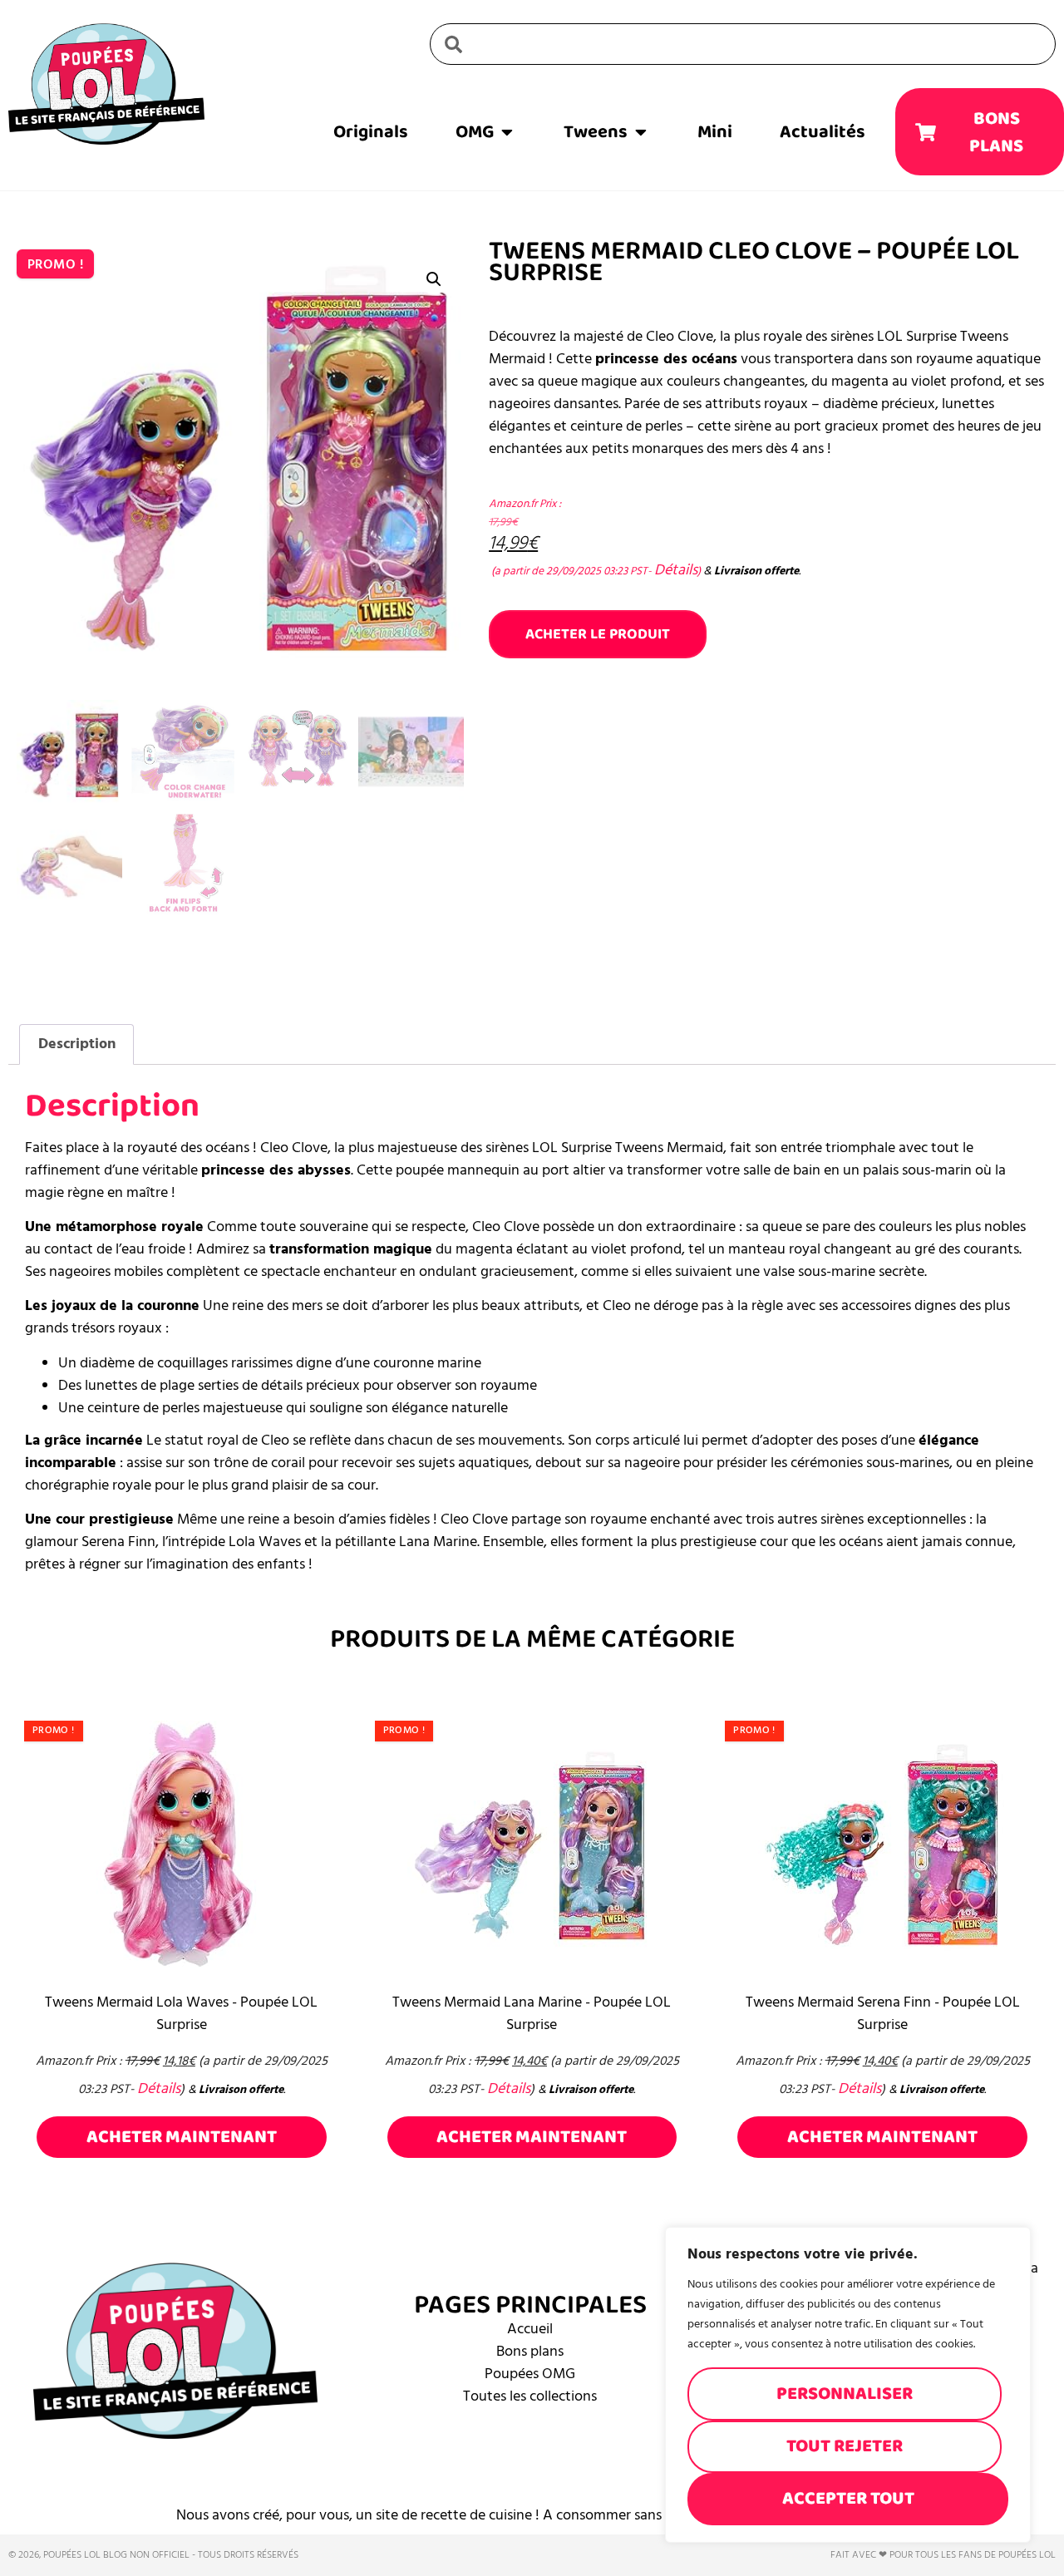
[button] (434, 279)
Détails (676, 570)
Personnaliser (845, 2394)
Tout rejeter (845, 2446)
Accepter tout (848, 2498)
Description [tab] (77, 1044)
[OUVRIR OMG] (507, 132)
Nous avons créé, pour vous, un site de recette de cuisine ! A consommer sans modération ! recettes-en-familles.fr (532, 2515)
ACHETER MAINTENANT (182, 2137)
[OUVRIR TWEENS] (641, 132)
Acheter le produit (598, 634)
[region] (848, 2385)
